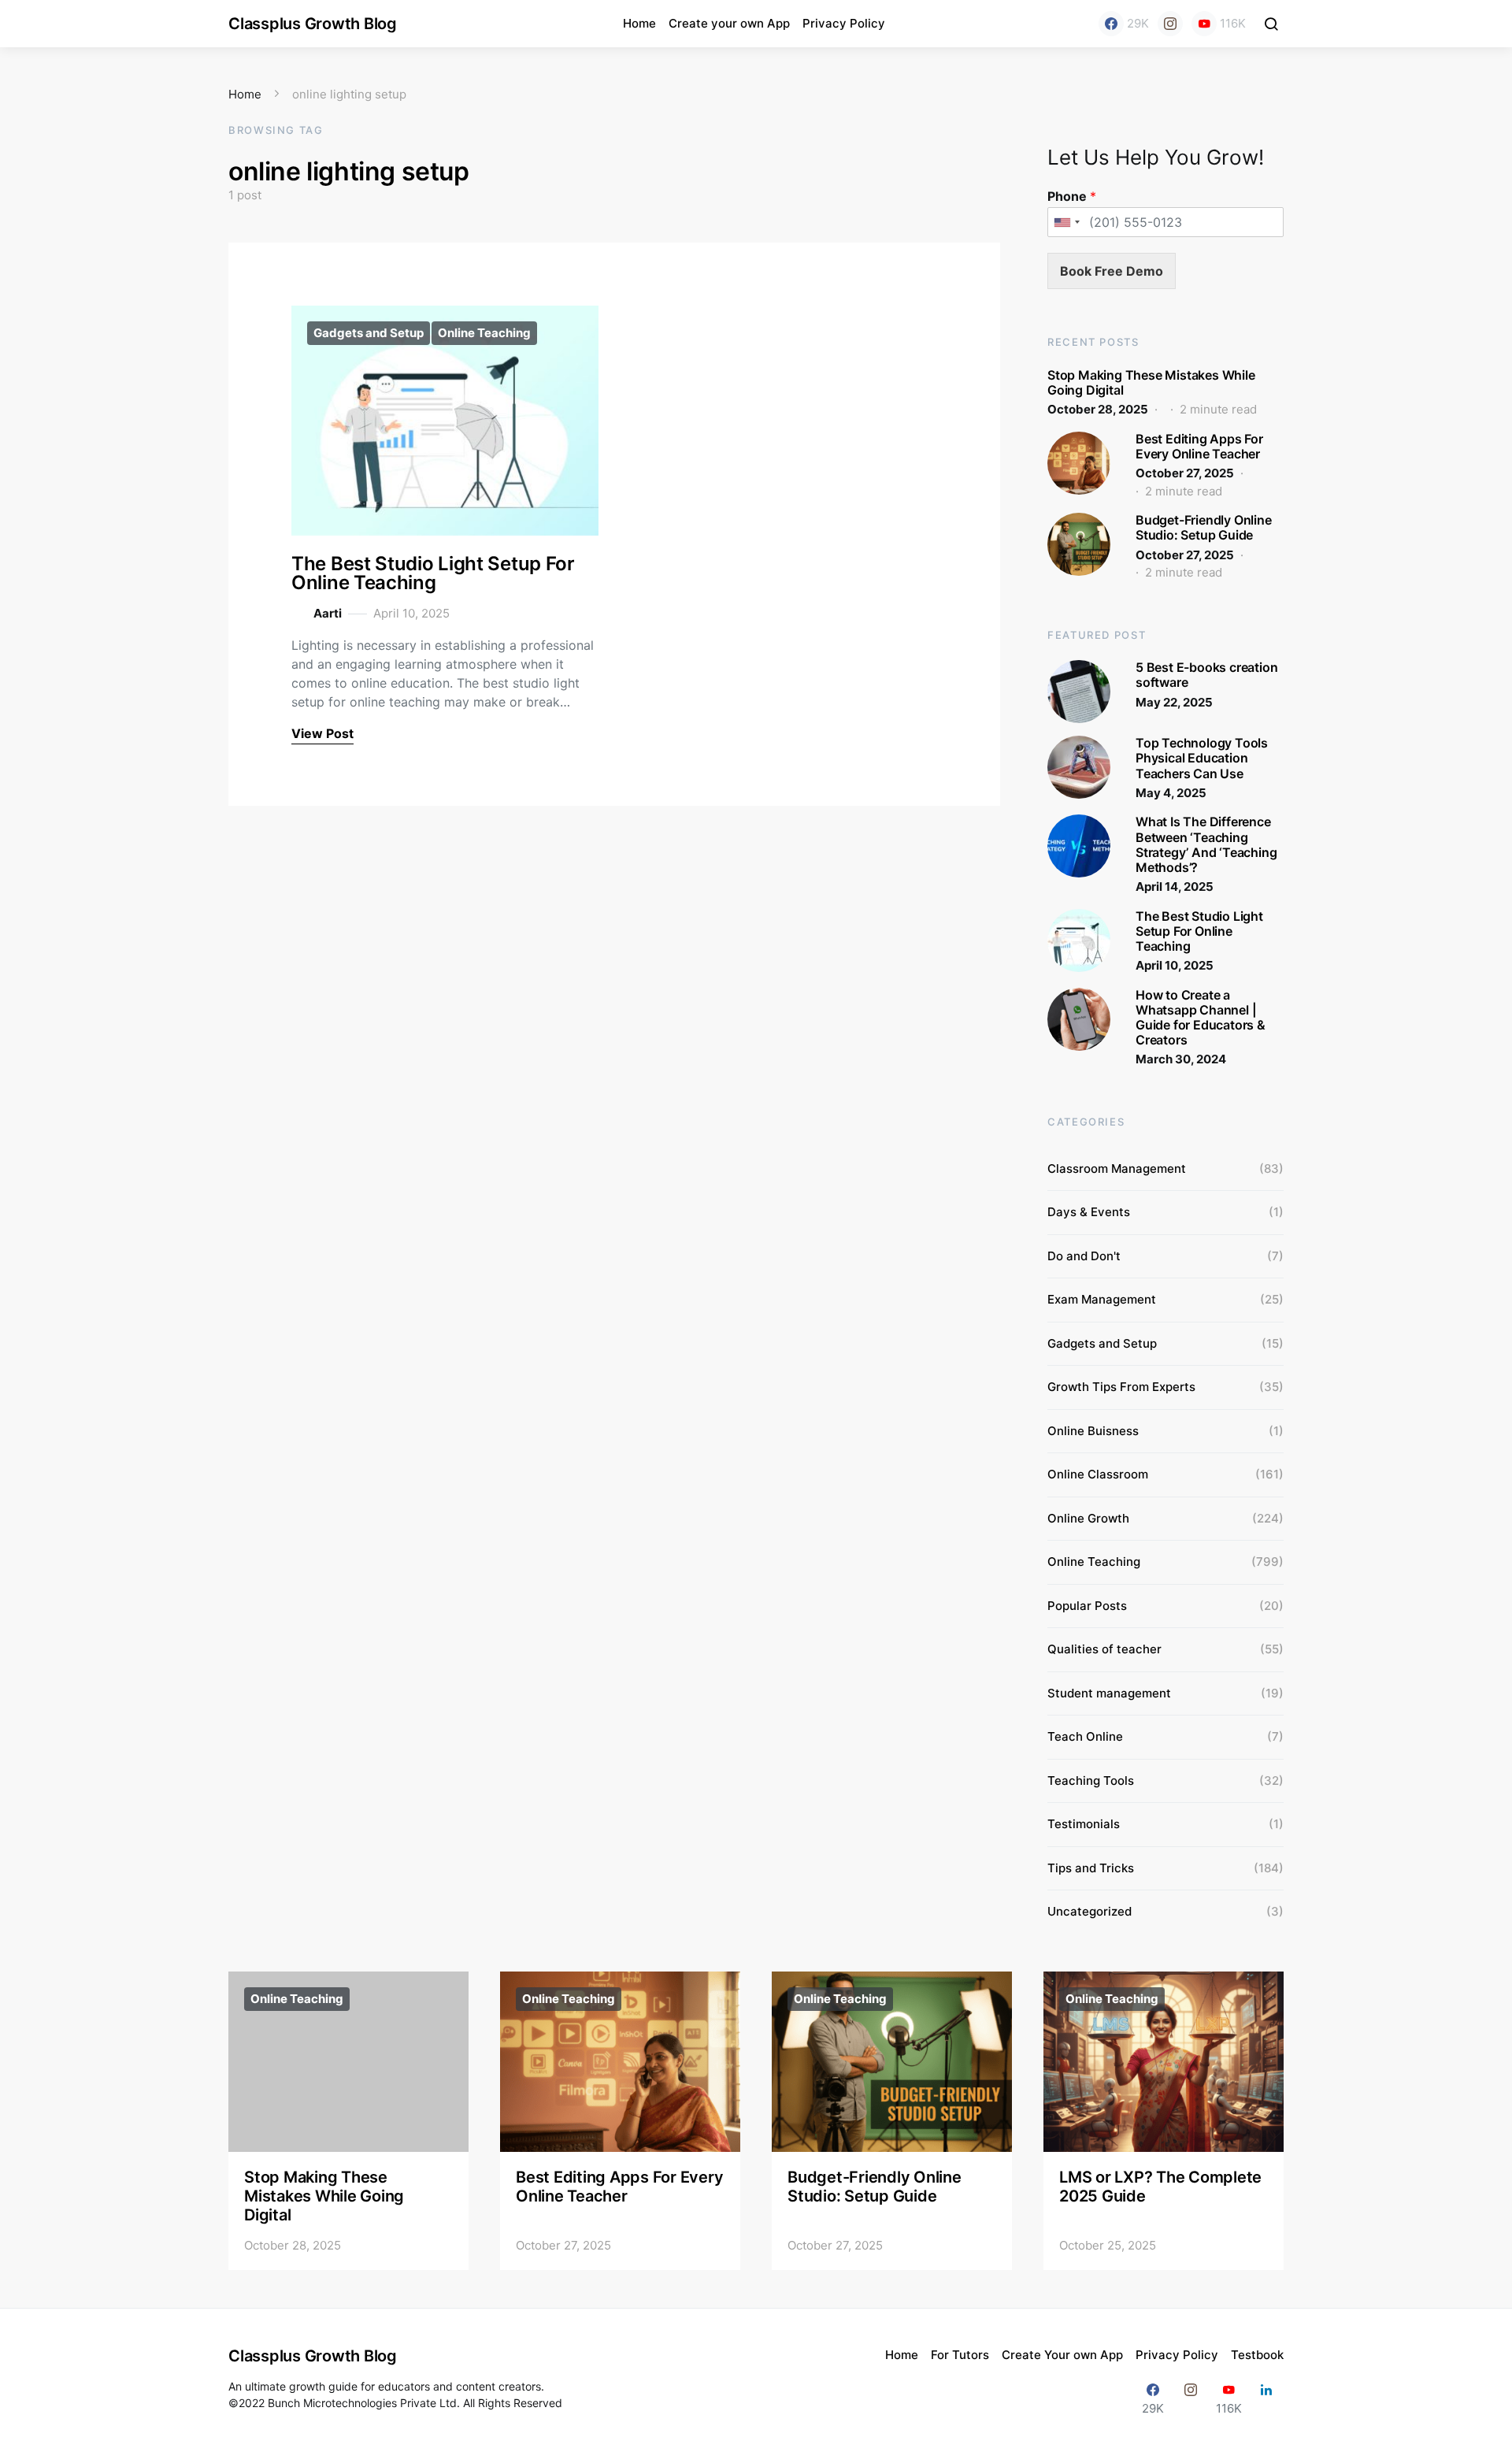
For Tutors (960, 2355)
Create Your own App (1062, 2355)
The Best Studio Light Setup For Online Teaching (433, 573)
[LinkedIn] (1266, 2399)
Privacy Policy (844, 23)
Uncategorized (1090, 1911)
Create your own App (729, 23)
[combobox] (1066, 222)
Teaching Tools (1091, 1781)
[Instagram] (1170, 24)
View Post (322, 733)
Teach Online (1085, 1736)
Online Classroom (1098, 1474)
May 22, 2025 (1174, 702)
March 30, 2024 (1181, 1059)
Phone (1072, 196)
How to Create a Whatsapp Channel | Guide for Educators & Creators (1201, 1018)
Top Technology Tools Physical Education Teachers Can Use (1202, 758)
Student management (1109, 1693)
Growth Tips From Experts (1121, 1387)
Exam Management (1102, 1299)
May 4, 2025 (1171, 793)
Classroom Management (1117, 1169)
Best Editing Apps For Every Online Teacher (1199, 446)
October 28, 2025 (1098, 409)
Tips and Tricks (1091, 1868)
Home (639, 23)
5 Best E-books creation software (1206, 675)
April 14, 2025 (1175, 887)
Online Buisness (1093, 1431)
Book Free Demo (1112, 271)
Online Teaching (484, 333)
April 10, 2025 (1175, 965)
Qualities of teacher (1104, 1649)
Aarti (328, 613)
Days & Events (1089, 1212)
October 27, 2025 (1185, 473)
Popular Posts (1087, 1606)
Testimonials (1084, 1824)
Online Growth (1088, 1518)
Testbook (1257, 2355)
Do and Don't (1084, 1256)
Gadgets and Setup (369, 333)
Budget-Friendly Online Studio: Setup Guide (1204, 527)
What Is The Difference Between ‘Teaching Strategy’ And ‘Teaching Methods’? (1206, 844)
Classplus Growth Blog (313, 24)
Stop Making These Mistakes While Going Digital (1151, 382)
